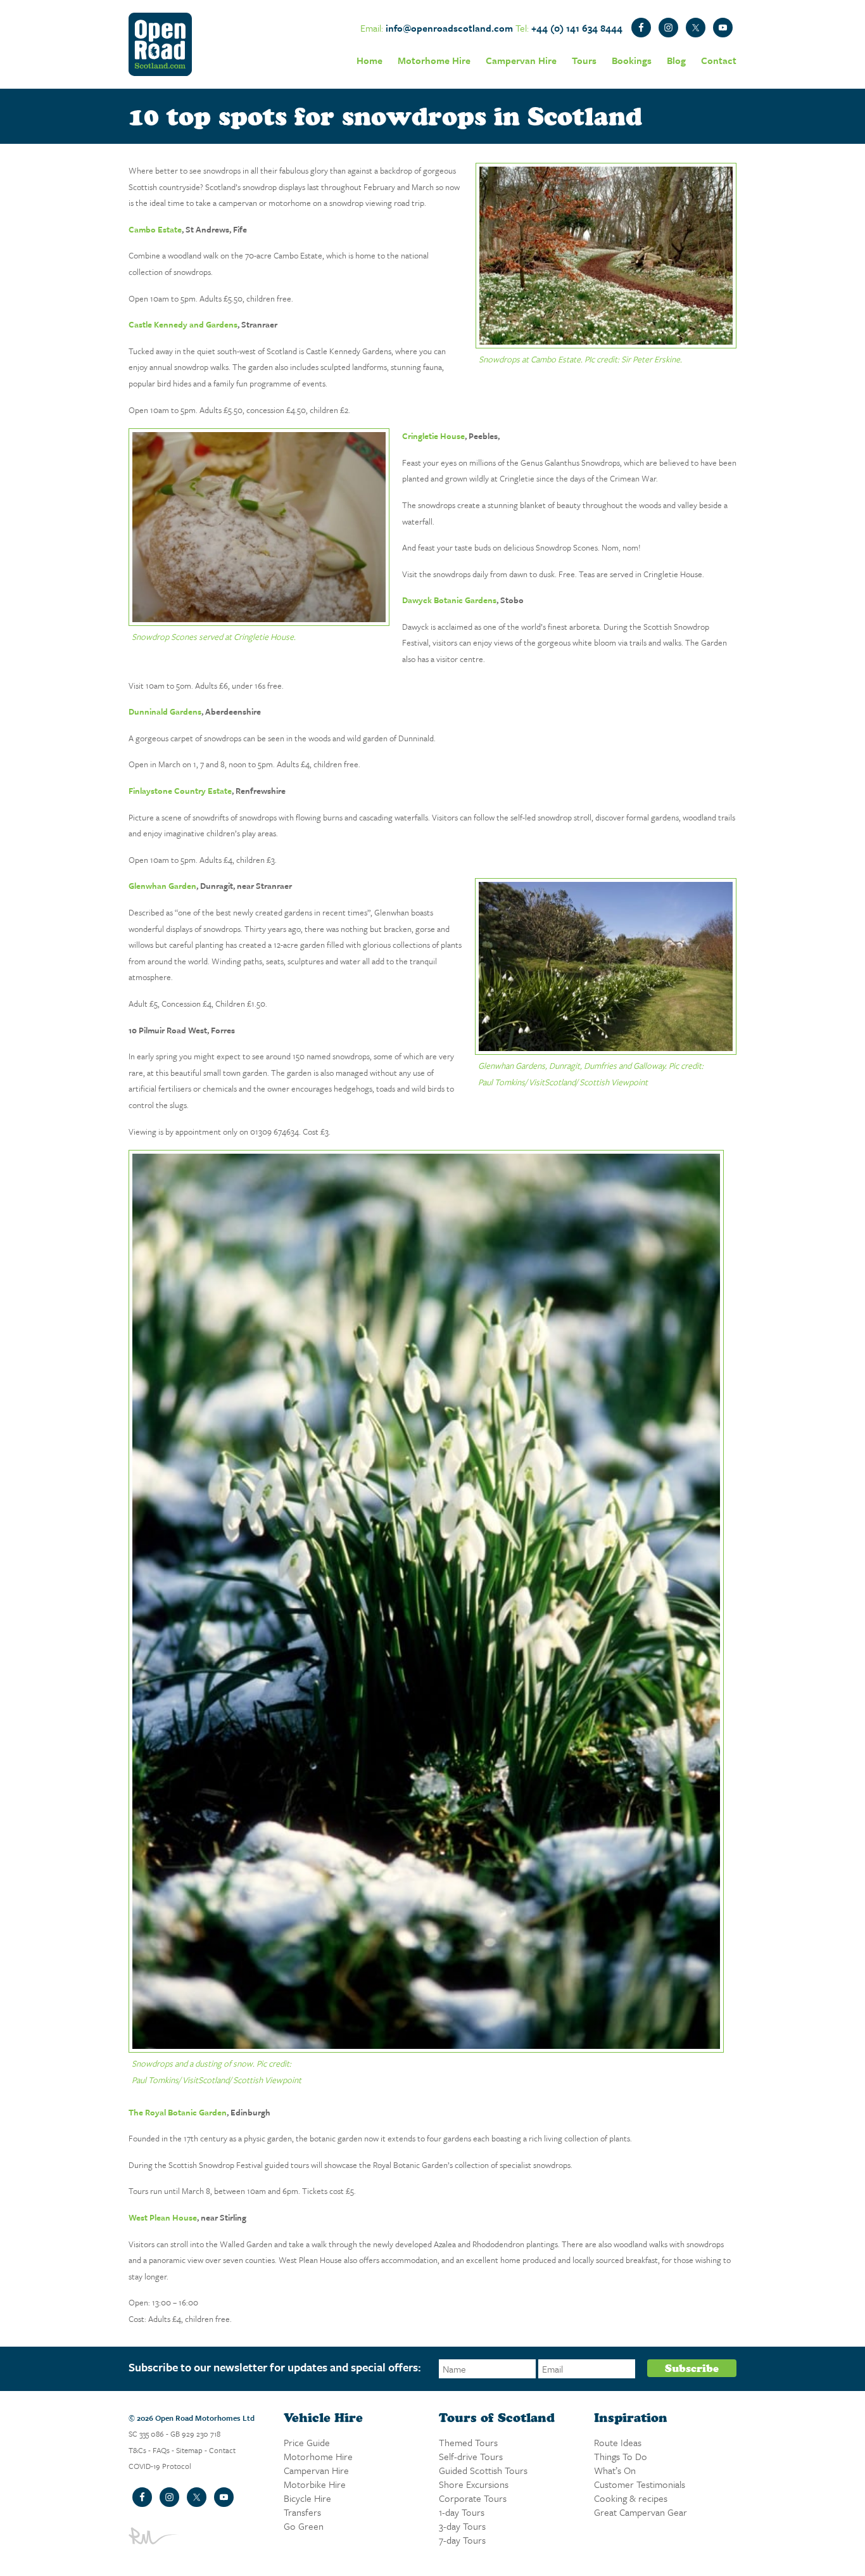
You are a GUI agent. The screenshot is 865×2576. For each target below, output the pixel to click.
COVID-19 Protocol (160, 2466)
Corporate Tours (473, 2498)
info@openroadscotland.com (449, 28)
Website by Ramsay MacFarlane (155, 2536)
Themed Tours (468, 2442)
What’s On (615, 2470)
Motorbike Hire (315, 2484)
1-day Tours (462, 2512)
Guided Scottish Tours (483, 2470)
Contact (719, 60)
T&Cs (137, 2450)
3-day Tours (462, 2526)
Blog (676, 60)
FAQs (161, 2450)
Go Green (304, 2526)
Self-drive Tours (471, 2456)
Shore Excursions (474, 2484)
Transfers (302, 2512)
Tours (584, 60)
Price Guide (307, 2442)
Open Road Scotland (160, 44)
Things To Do (621, 2456)
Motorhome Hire (434, 60)
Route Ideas (618, 2442)
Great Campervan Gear (641, 2512)
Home (369, 60)
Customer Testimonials (640, 2484)
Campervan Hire (521, 60)
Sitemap (189, 2450)
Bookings (632, 60)
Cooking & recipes (631, 2498)
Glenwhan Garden (162, 886)
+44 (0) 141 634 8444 (577, 28)
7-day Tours (462, 2540)
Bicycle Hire (307, 2498)
